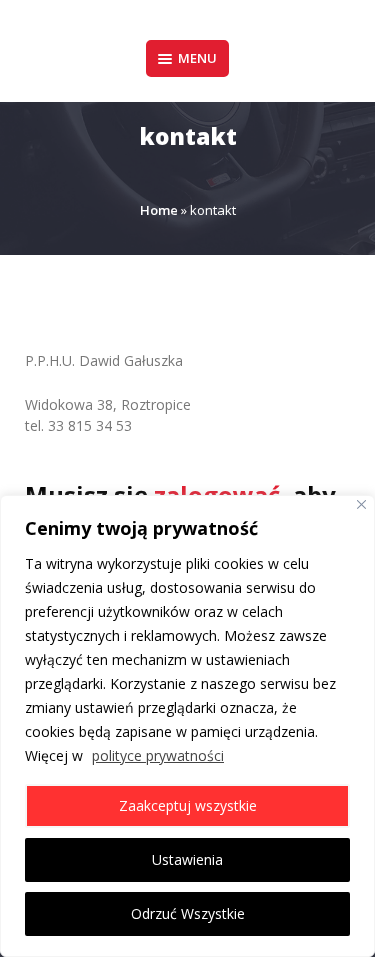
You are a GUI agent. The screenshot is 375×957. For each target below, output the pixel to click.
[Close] (361, 504)
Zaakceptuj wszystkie (188, 805)
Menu (197, 58)
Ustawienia (187, 859)
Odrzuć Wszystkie (188, 913)
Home (159, 210)
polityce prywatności (158, 755)
